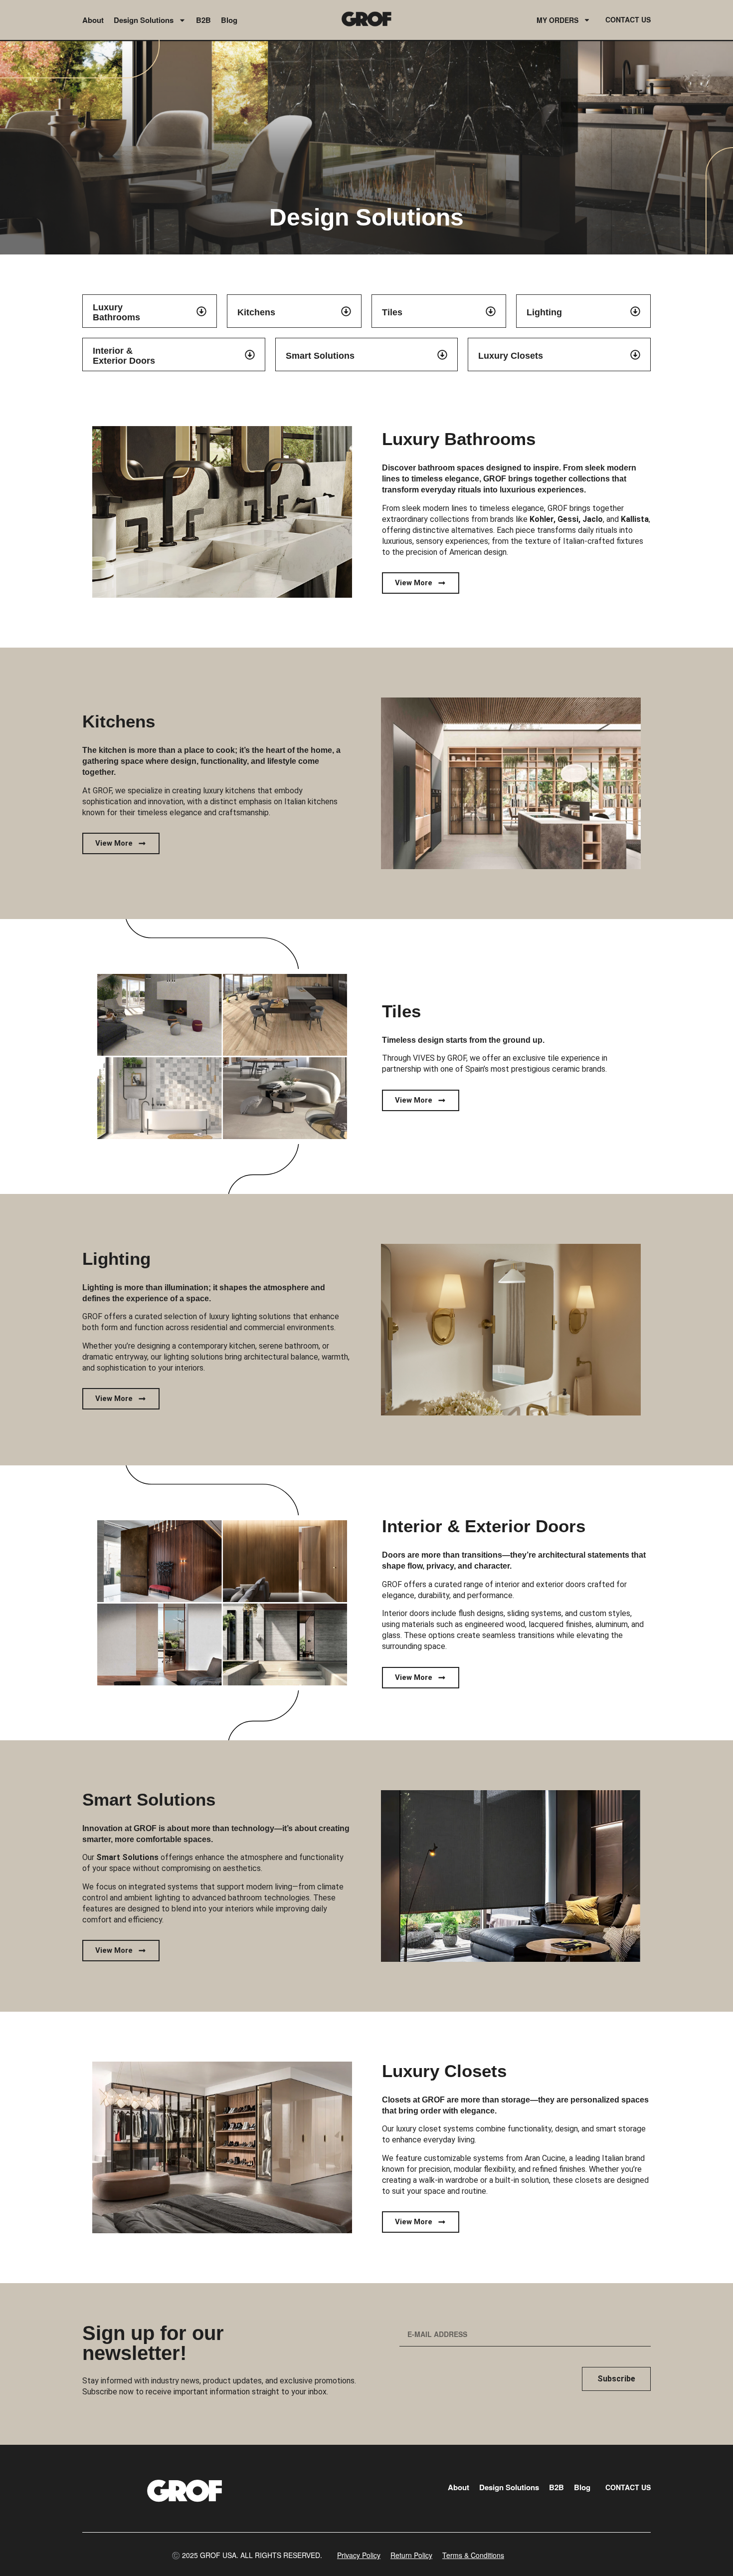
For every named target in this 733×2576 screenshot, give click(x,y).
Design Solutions (144, 20)
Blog (229, 20)
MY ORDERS (557, 20)
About (93, 20)
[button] (247, 2555)
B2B (203, 20)
